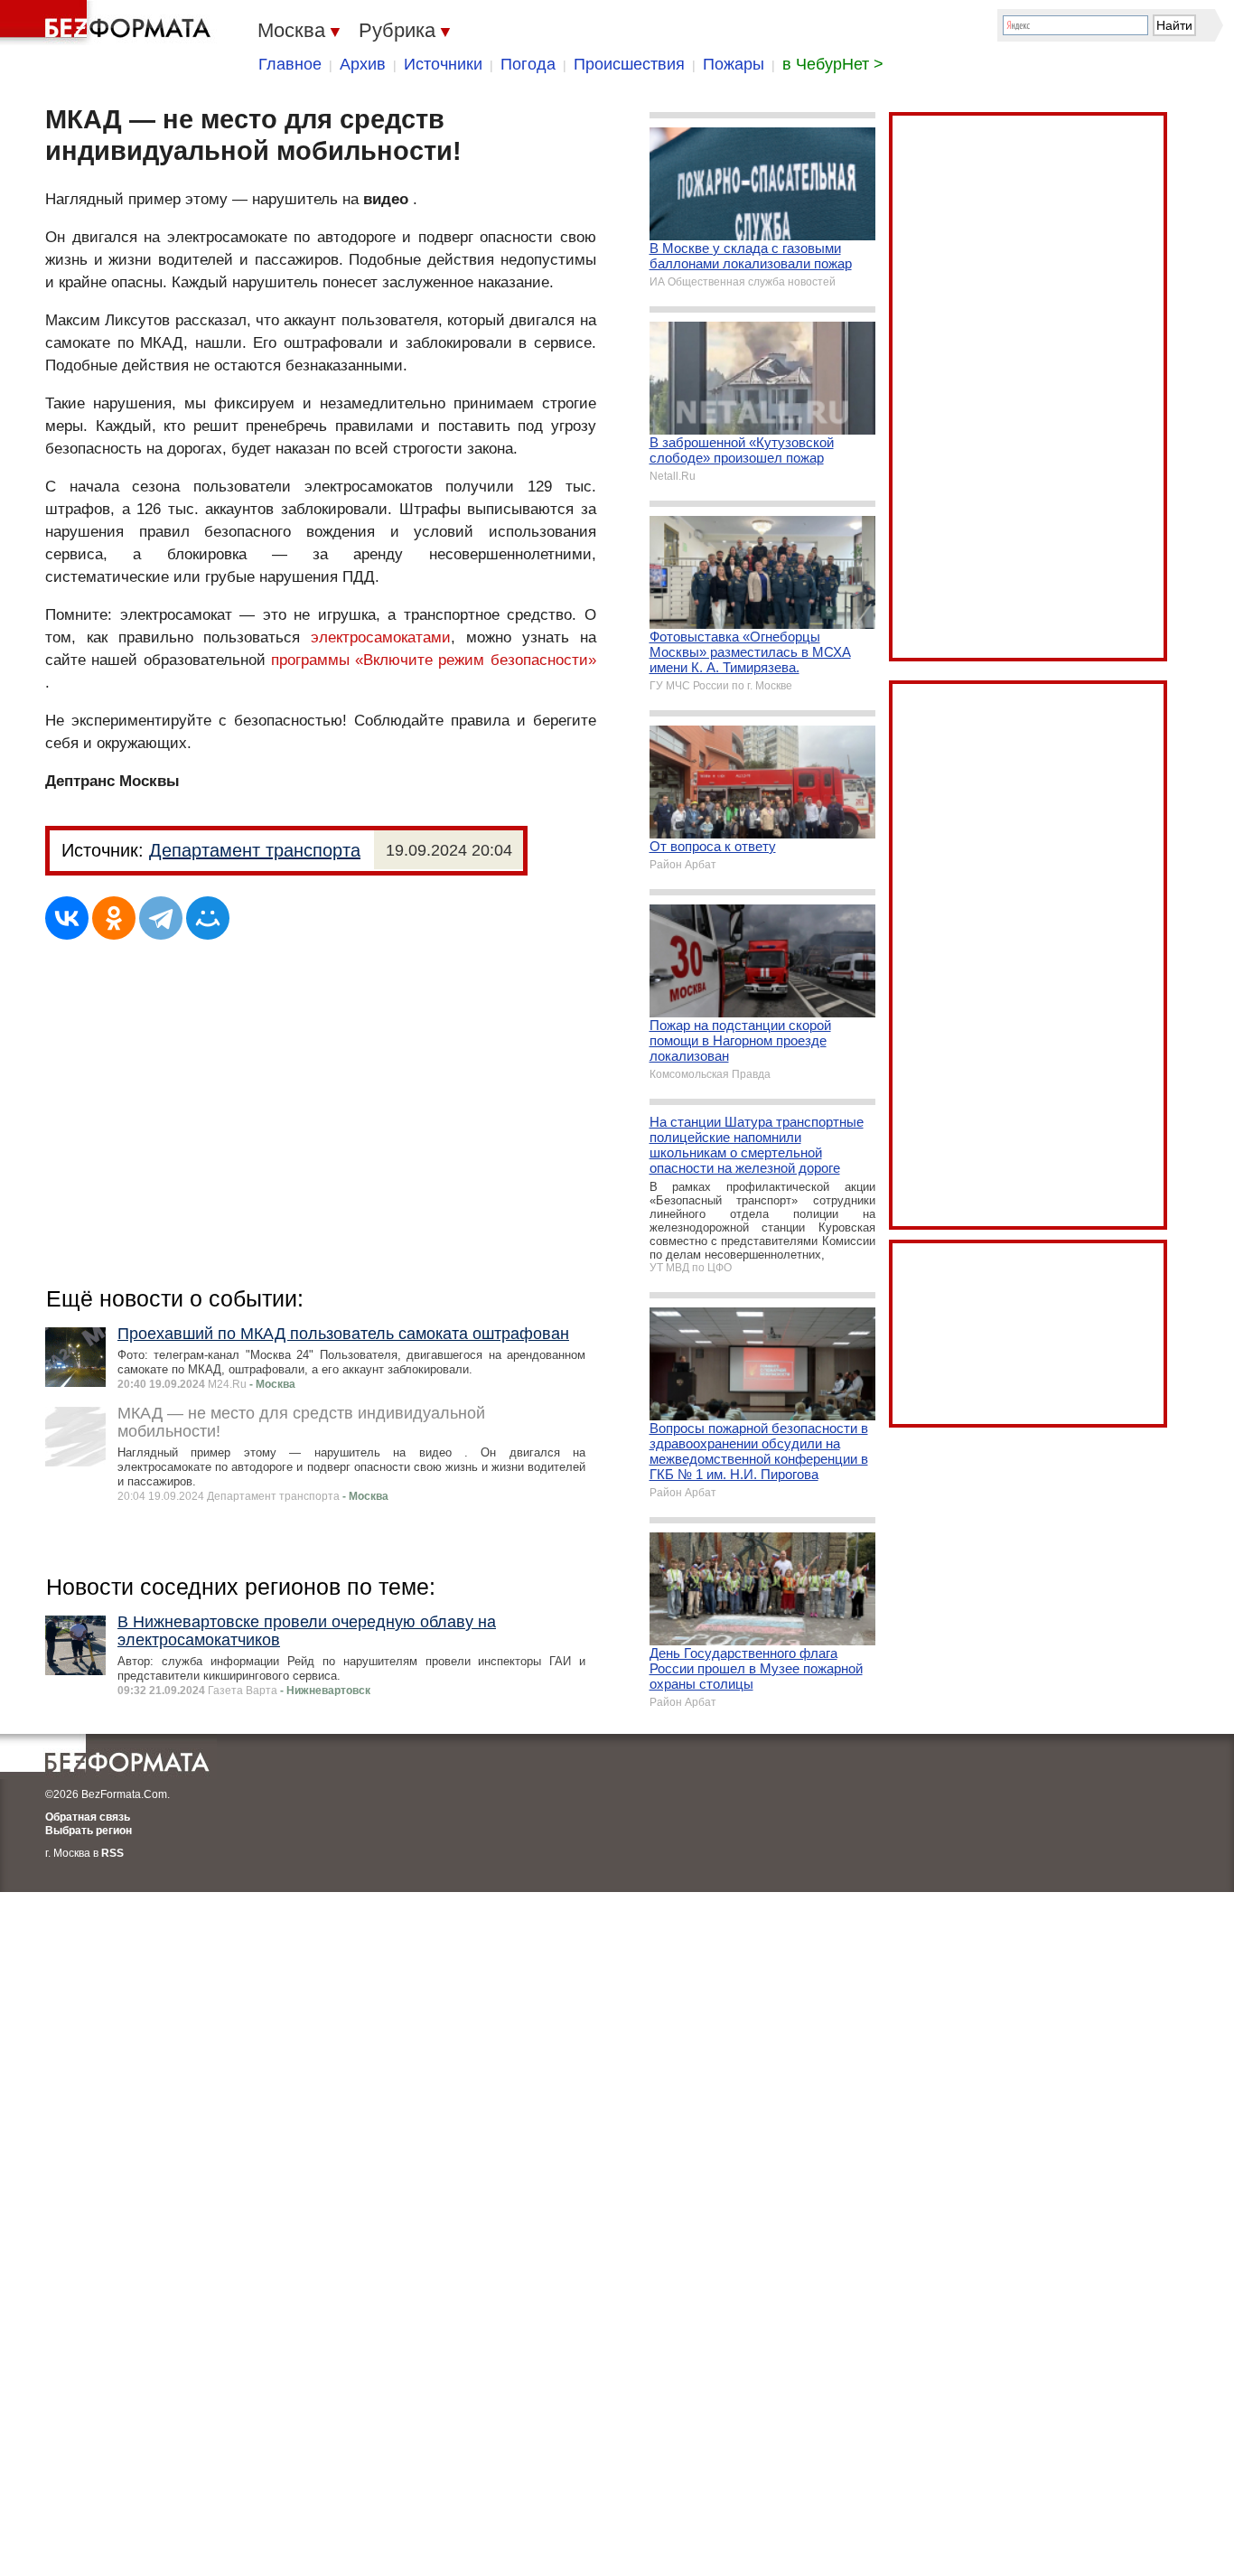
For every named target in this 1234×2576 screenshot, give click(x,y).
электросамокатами (381, 637)
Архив (363, 64)
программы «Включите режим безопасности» (434, 660)
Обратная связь (88, 1817)
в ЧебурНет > (833, 64)
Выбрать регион (89, 1831)
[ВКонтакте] (67, 918)
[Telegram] (161, 918)
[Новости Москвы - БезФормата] (108, 23)
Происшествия (629, 64)
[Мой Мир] (208, 918)
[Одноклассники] (114, 918)
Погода (528, 64)
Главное (290, 64)
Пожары (734, 64)
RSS (112, 1853)
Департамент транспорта (255, 850)
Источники (443, 64)
